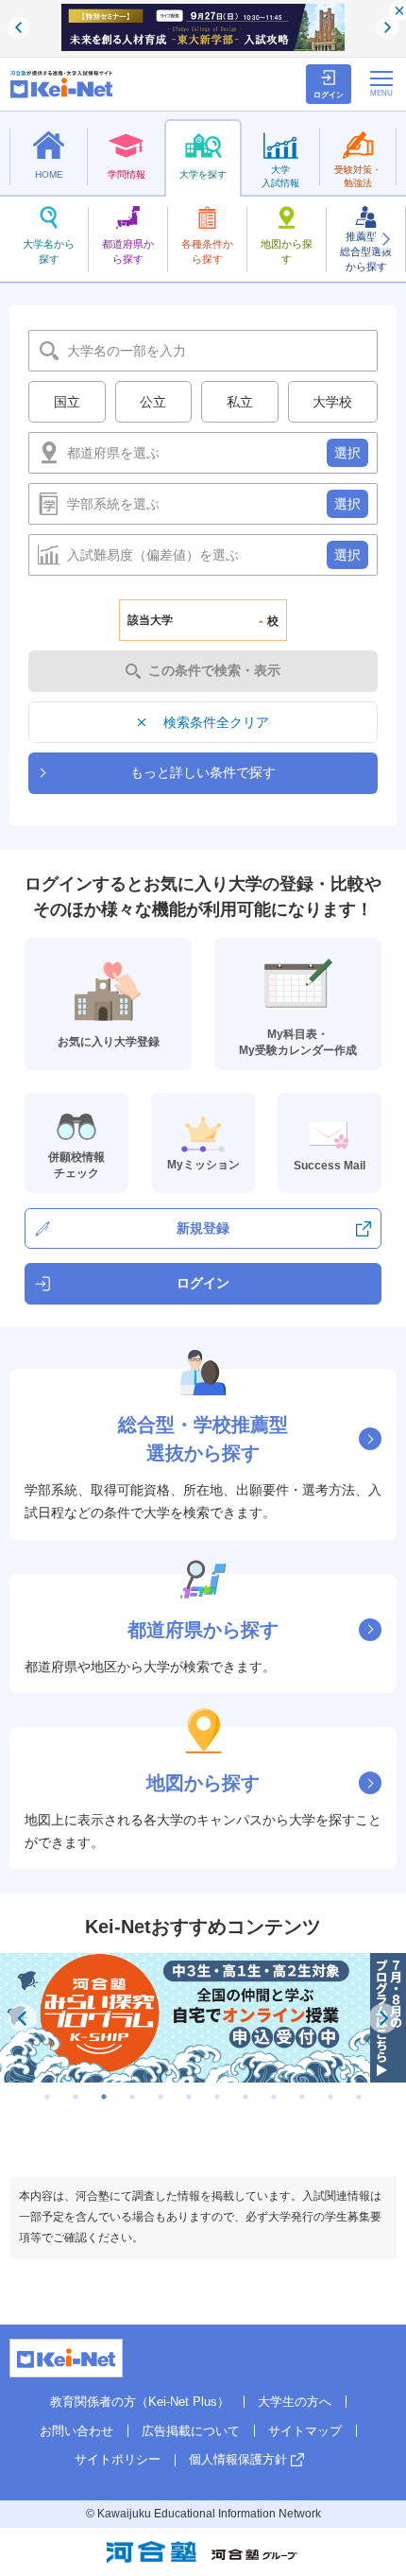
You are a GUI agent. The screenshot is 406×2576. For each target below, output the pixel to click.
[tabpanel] (203, 2018)
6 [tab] (189, 2097)
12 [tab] (359, 2097)
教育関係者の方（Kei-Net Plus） (140, 2402)
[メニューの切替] (381, 83)
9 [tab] (274, 2097)
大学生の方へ (295, 2402)
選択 (347, 453)
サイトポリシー (118, 2459)
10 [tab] (302, 2097)
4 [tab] (132, 2097)
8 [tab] (245, 2097)
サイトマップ (305, 2431)
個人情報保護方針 (238, 2459)
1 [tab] (47, 2097)
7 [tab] (217, 2097)
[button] (385, 239)
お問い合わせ (76, 2431)
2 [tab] (76, 2097)
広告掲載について (191, 2431)
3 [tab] (104, 2097)
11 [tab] (330, 2097)
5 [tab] (161, 2097)
